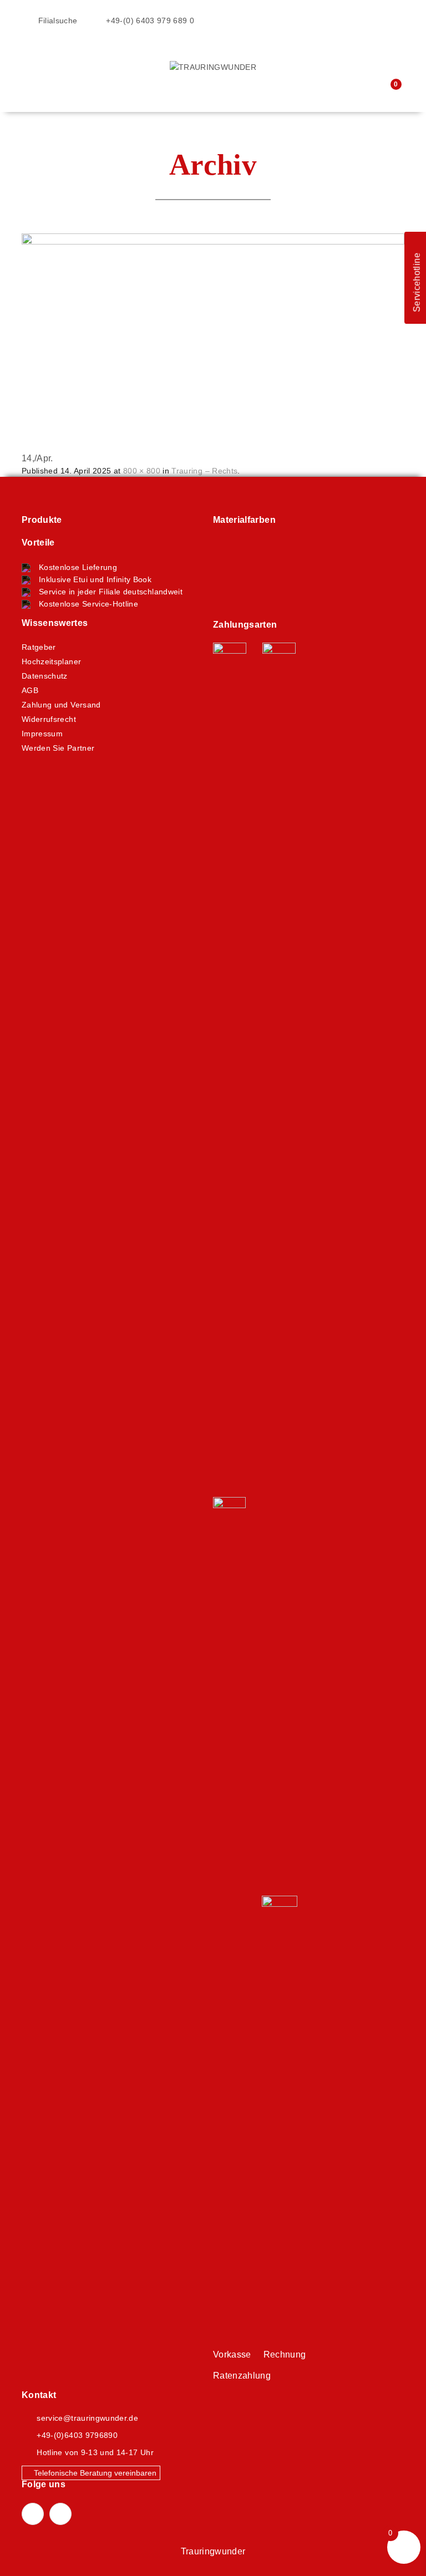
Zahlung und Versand (61, 705)
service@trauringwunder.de (87, 2418)
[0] (388, 91)
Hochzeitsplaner (51, 661)
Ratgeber (39, 647)
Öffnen (30, 53)
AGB (30, 690)
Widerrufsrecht (49, 719)
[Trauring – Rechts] (213, 339)
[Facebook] (33, 2514)
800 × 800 (142, 471)
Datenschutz (45, 676)
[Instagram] (60, 2514)
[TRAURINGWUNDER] (213, 67)
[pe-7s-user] (368, 92)
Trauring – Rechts (204, 471)
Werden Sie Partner (58, 748)
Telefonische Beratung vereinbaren (94, 2473)
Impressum (42, 734)
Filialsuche (56, 21)
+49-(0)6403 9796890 (77, 2435)
